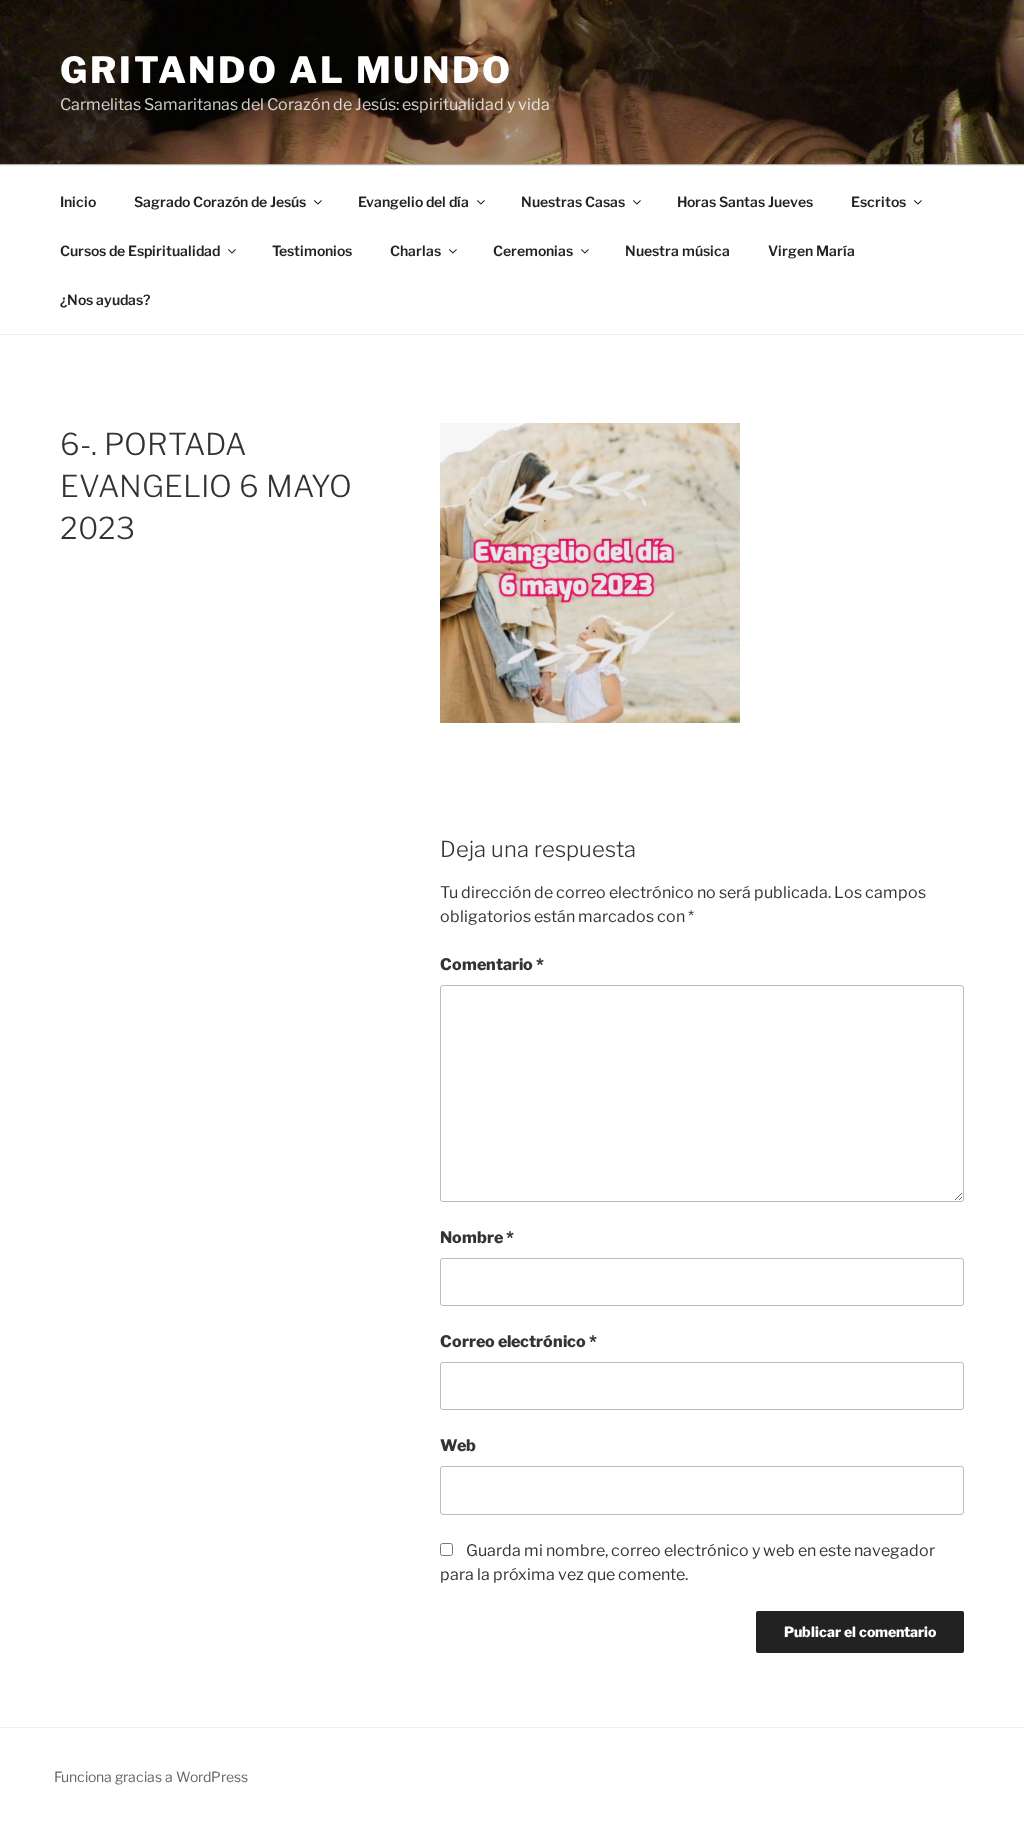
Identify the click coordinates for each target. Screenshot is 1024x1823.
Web (458, 1445)
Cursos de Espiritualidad (140, 250)
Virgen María (811, 250)
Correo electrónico (518, 1341)
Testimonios (312, 250)
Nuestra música (677, 250)
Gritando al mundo (286, 70)
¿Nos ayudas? (105, 299)
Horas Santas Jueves (745, 201)
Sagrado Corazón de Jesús (220, 201)
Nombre (477, 1237)
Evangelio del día (413, 201)
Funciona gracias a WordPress (151, 1776)
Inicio (78, 201)
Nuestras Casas (573, 201)
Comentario (492, 964)
